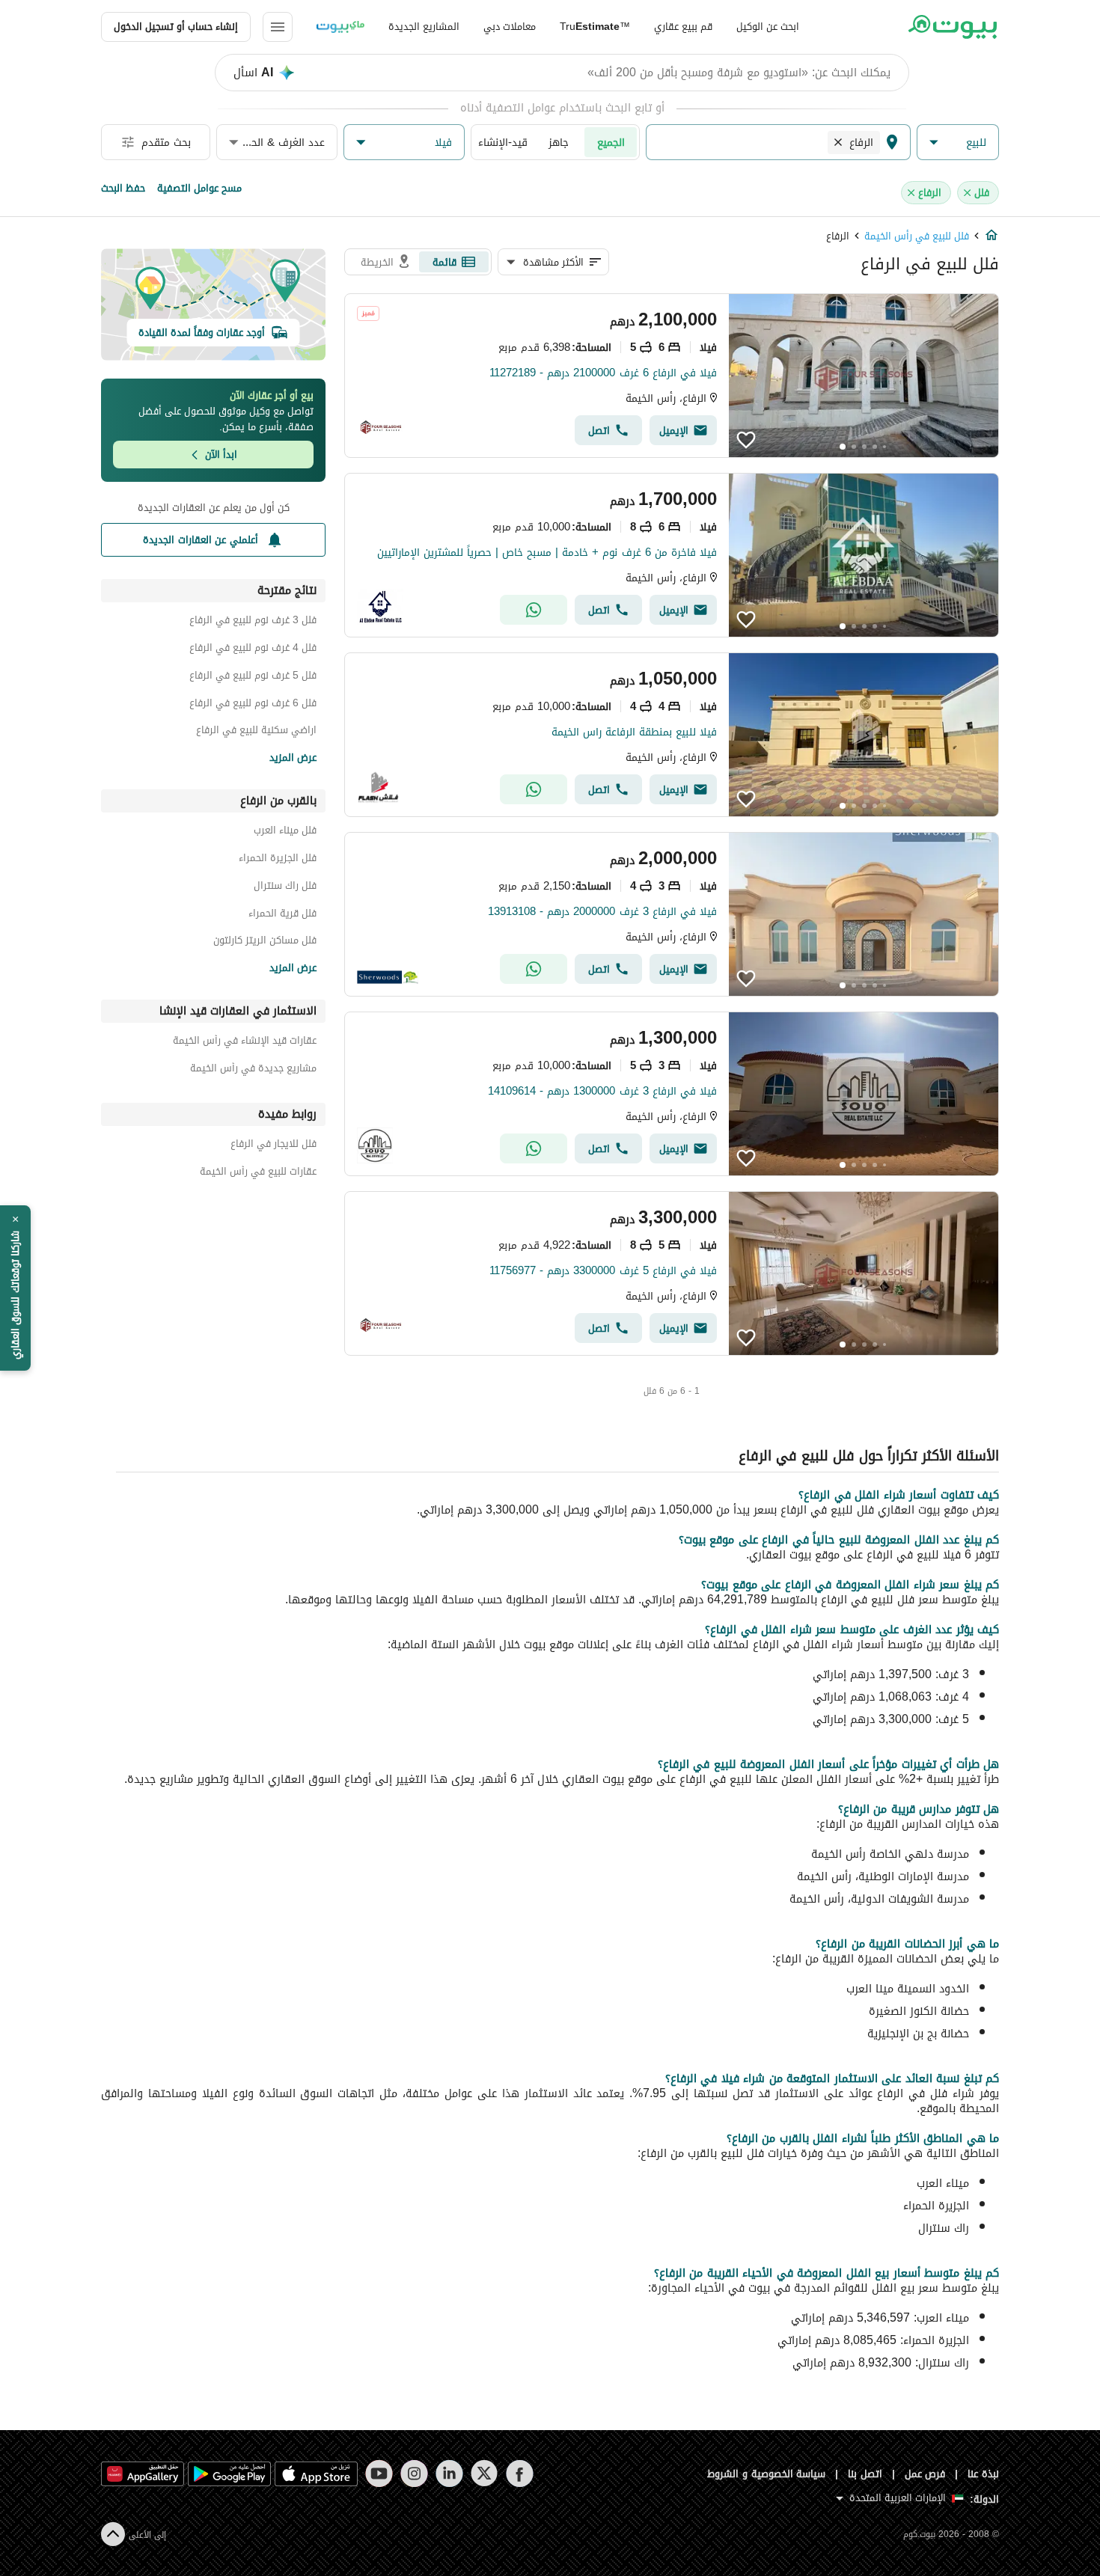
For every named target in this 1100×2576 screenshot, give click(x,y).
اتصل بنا (865, 2474)
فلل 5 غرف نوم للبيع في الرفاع (253, 677)
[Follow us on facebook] (520, 2473)
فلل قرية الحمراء (282, 915)
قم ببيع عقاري (683, 27)
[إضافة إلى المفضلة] (746, 440)
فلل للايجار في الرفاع (274, 1146)
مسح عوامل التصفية (199, 188)
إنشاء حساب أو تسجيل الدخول (176, 27)
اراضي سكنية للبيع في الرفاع (256, 732)
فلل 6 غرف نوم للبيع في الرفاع (253, 705)
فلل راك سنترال (285, 888)
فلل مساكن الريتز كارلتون (265, 942)
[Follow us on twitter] (485, 2473)
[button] (958, 143)
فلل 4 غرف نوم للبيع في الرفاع (253, 650)
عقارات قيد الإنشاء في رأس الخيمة (245, 1043)
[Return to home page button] (952, 27)
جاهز (559, 142)
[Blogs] (340, 27)
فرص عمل (925, 2474)
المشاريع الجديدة (424, 27)
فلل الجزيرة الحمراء (278, 860)
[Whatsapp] (534, 610)
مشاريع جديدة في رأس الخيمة (253, 1070)
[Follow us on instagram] (414, 2473)
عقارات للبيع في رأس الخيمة (258, 1174)
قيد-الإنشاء (503, 142)
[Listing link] (672, 376)
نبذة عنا (983, 2474)
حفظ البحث (123, 188)
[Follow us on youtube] (379, 2473)
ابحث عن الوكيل (768, 27)
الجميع (611, 142)
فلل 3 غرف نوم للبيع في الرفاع (253, 622)
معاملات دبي (510, 27)
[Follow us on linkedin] (449, 2473)
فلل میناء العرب (285, 832)
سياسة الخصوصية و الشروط (767, 2474)
